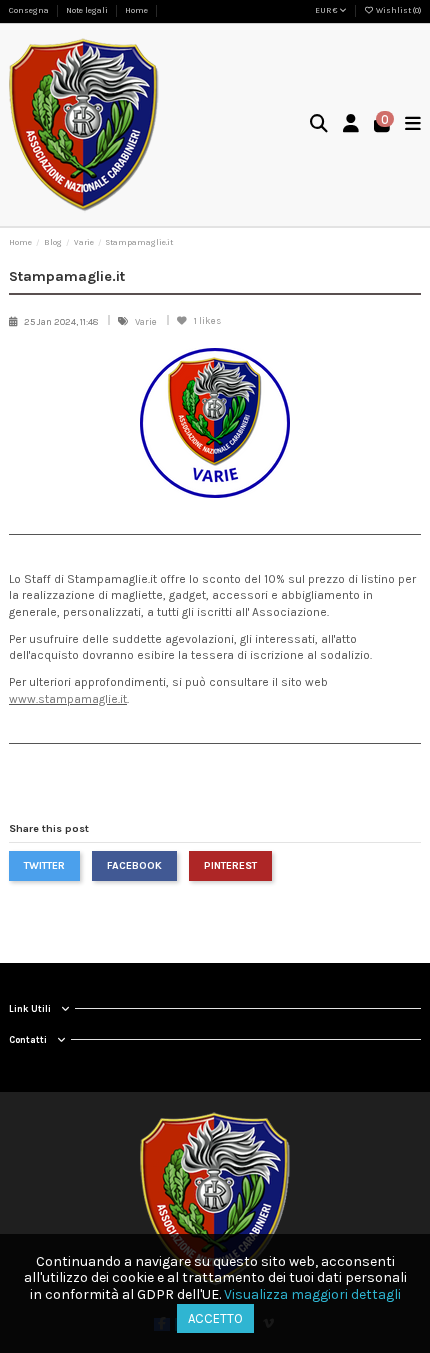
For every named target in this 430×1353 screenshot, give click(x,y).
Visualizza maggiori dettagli (312, 1294)
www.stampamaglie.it (68, 699)
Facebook (134, 865)
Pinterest (230, 865)
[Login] (351, 125)
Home (136, 10)
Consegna (30, 10)
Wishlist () (397, 10)
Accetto (215, 1318)
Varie (147, 321)
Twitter (44, 865)
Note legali (88, 10)
